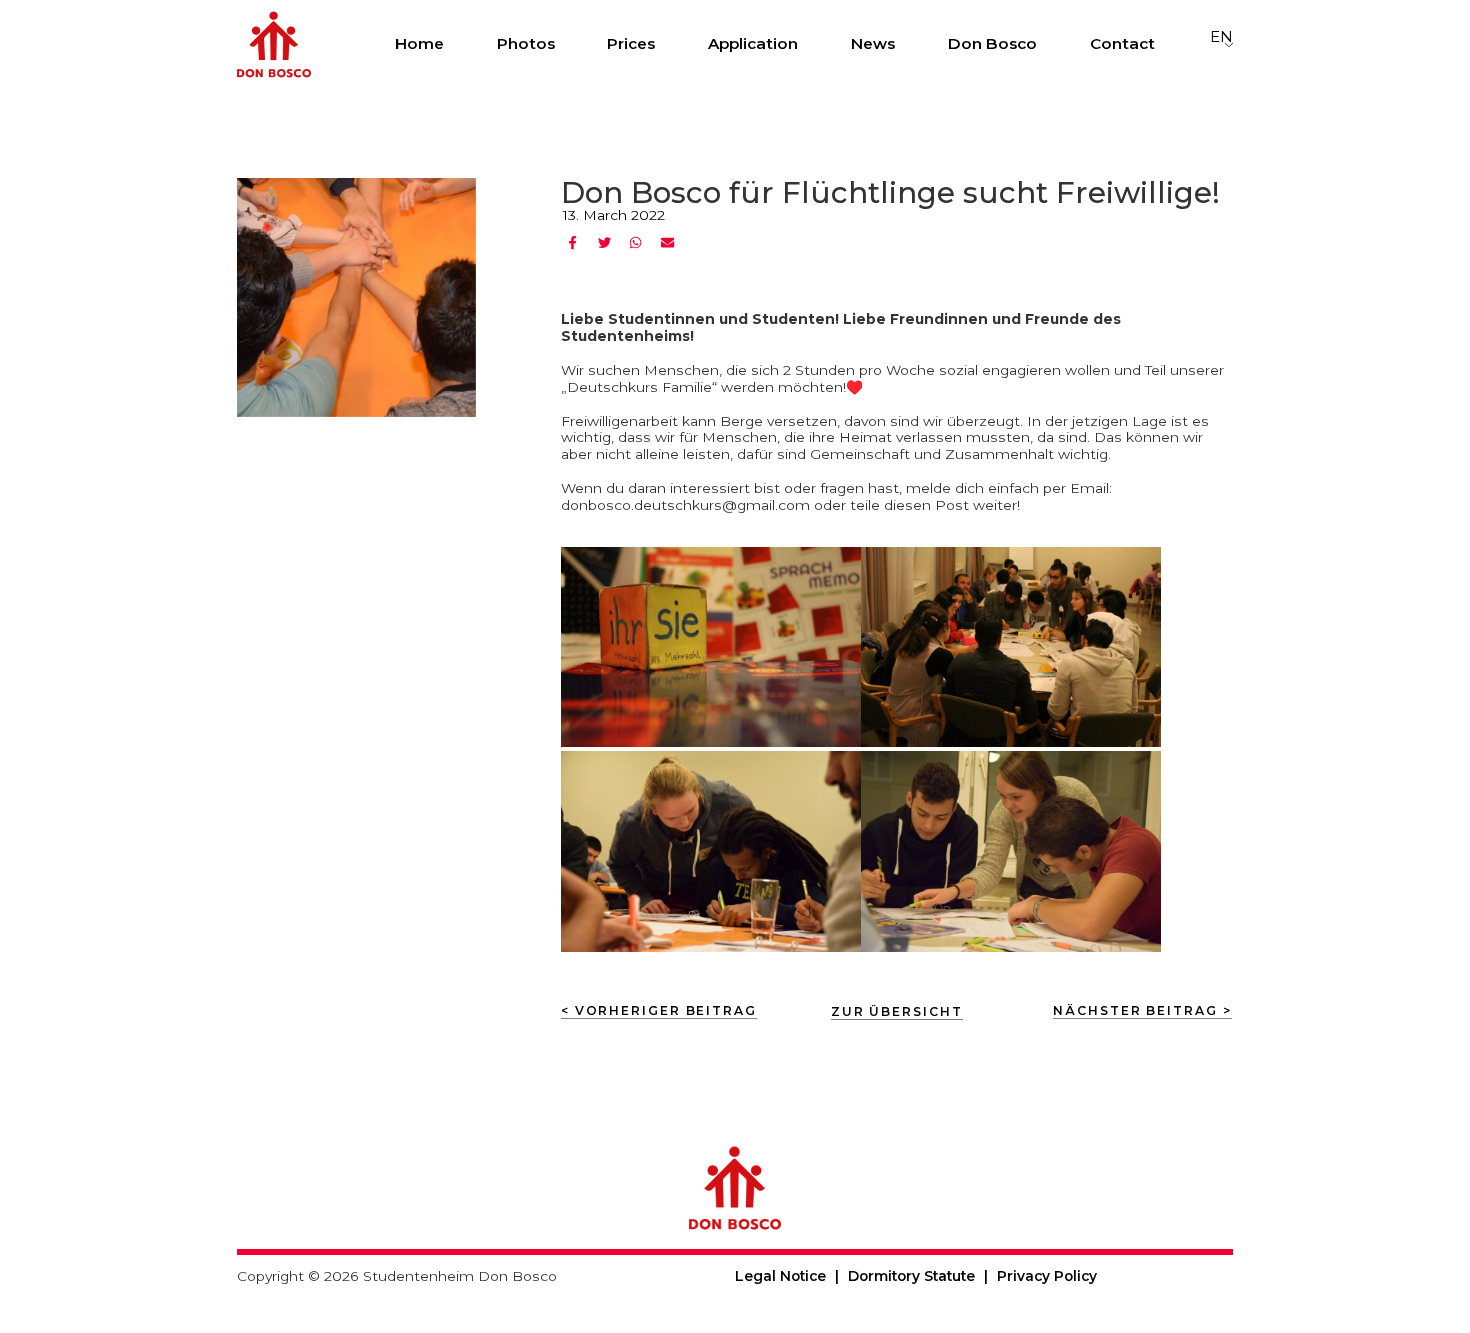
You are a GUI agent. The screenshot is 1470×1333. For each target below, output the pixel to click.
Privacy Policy (1047, 1276)
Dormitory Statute (911, 1276)
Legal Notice (780, 1276)
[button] (574, 242)
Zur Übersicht (897, 1011)
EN (1221, 37)
